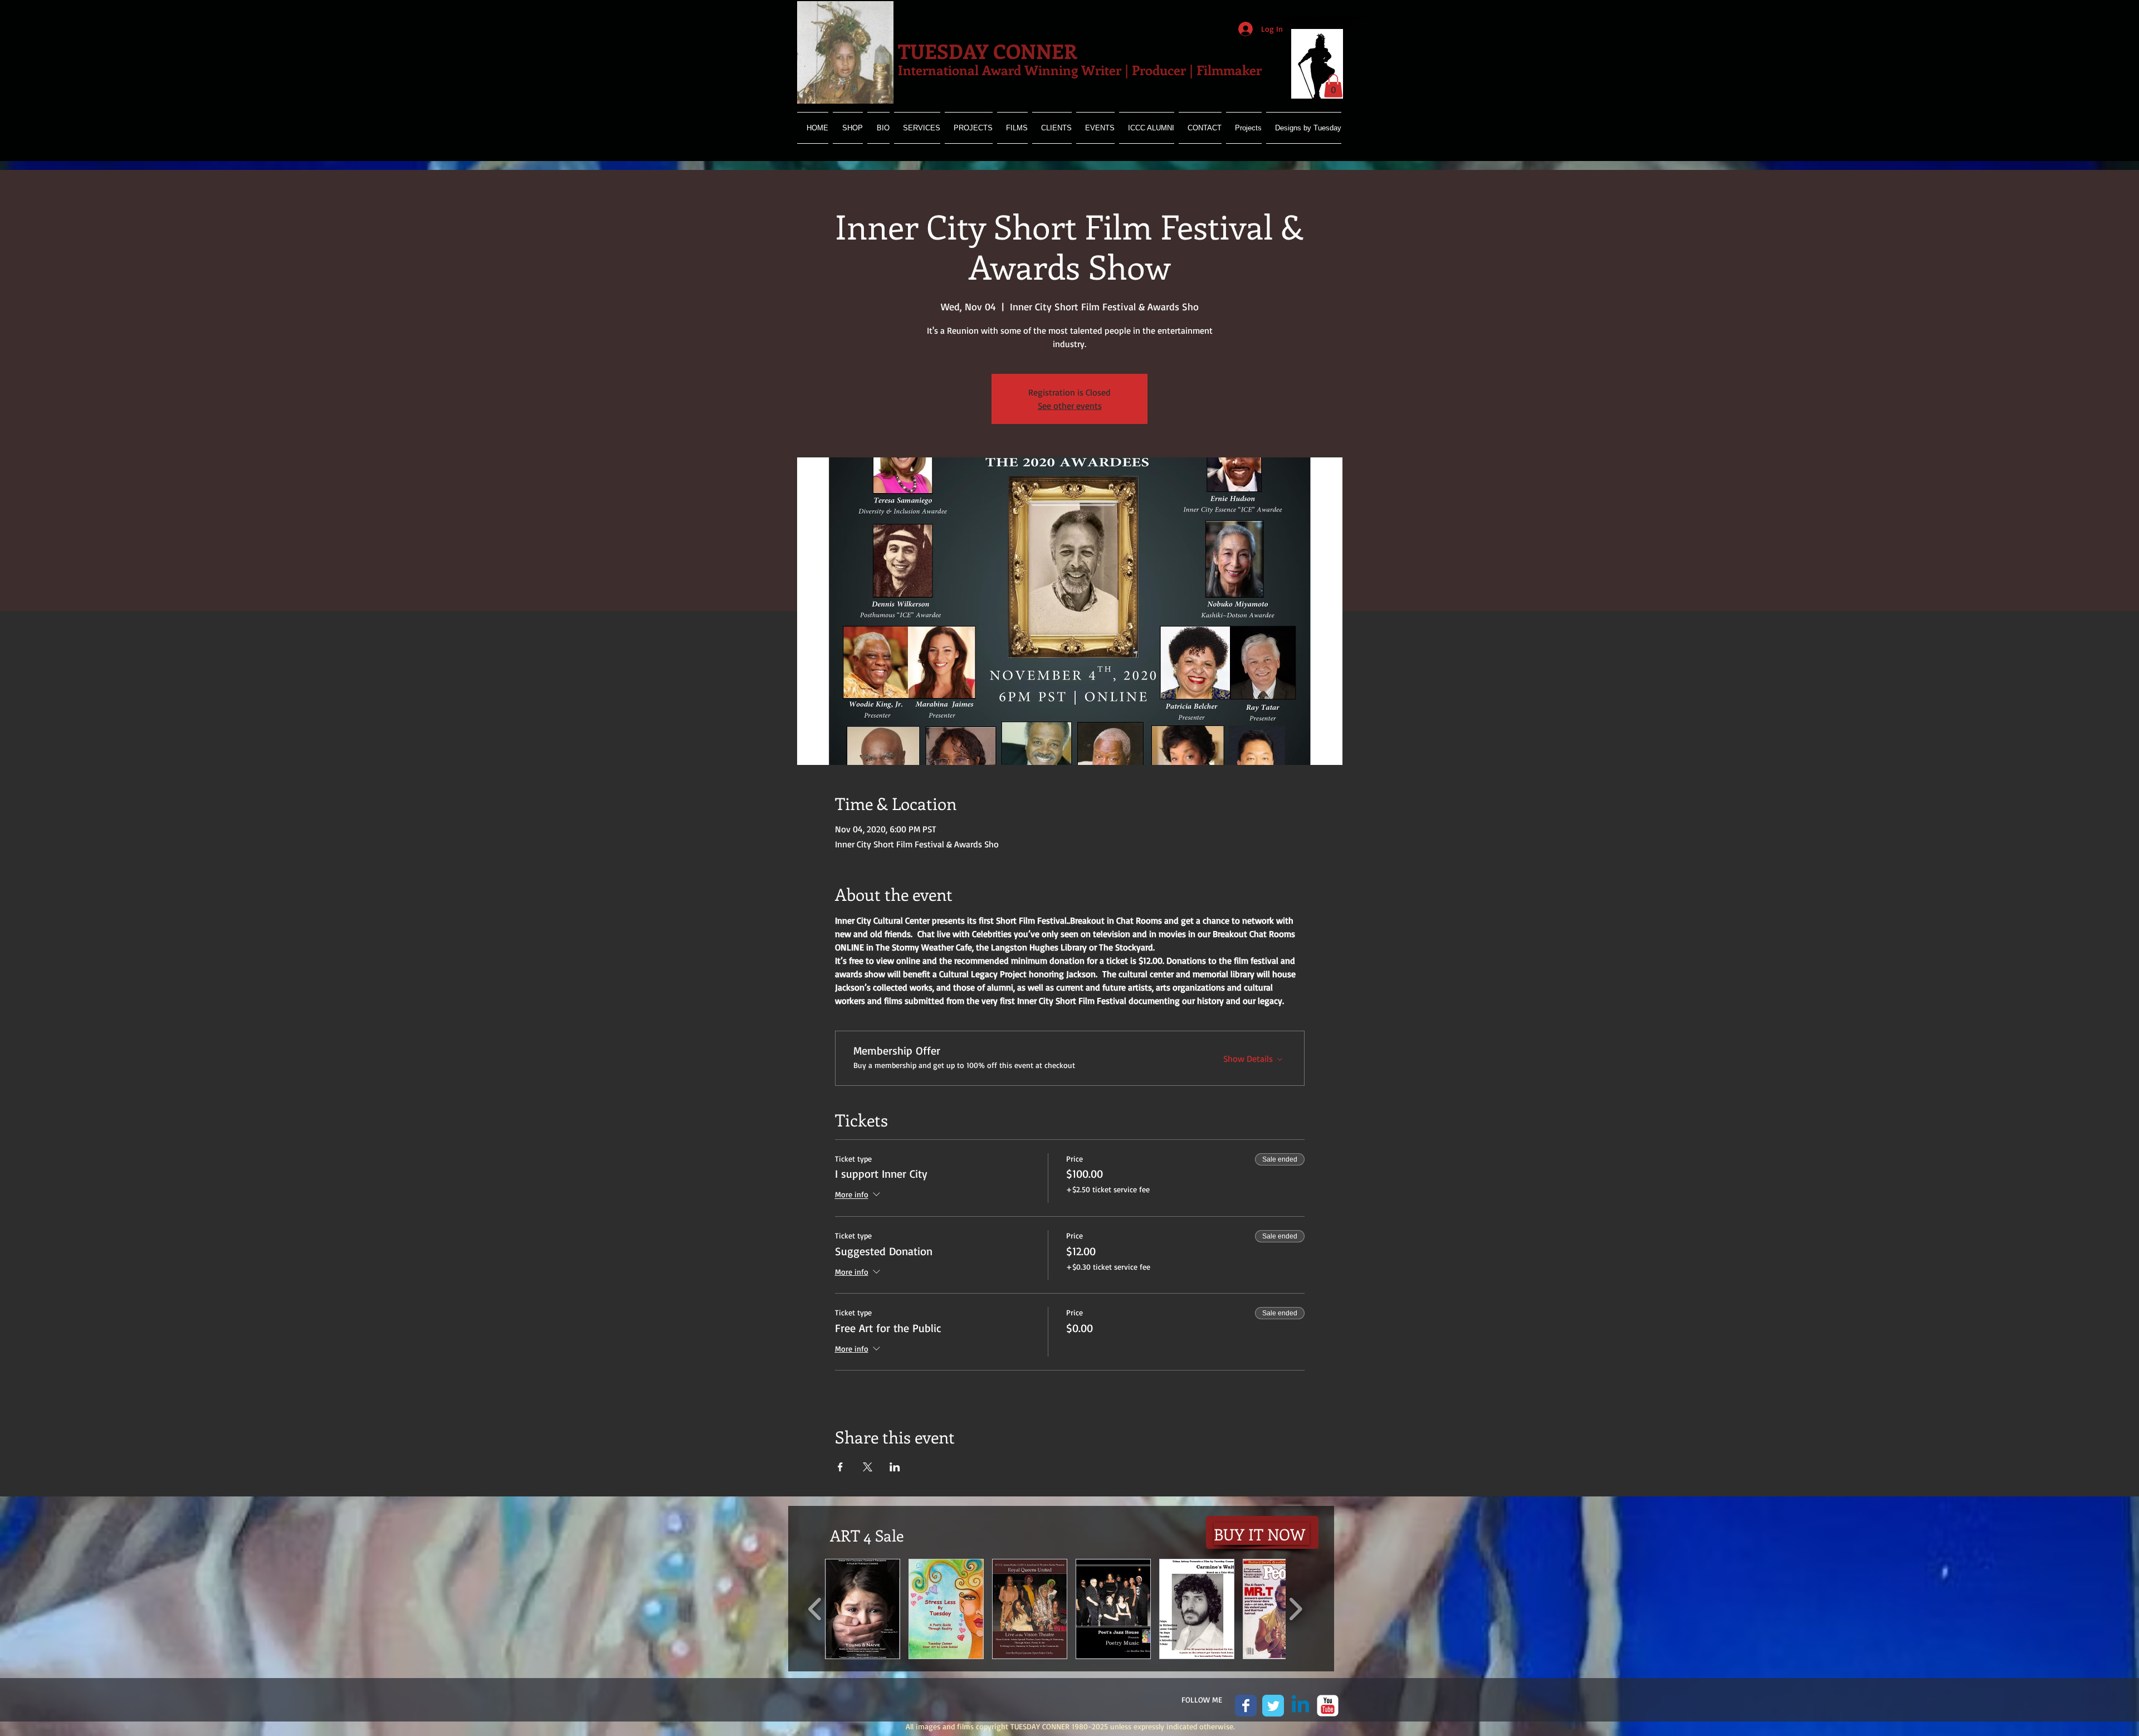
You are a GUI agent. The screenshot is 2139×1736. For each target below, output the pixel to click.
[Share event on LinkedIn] (895, 1467)
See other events (1070, 406)
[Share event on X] (868, 1467)
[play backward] (815, 1609)
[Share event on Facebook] (840, 1467)
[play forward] (1295, 1609)
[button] (1333, 86)
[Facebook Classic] (1246, 1706)
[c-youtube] (1328, 1706)
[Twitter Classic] (1273, 1706)
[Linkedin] (1300, 1706)
